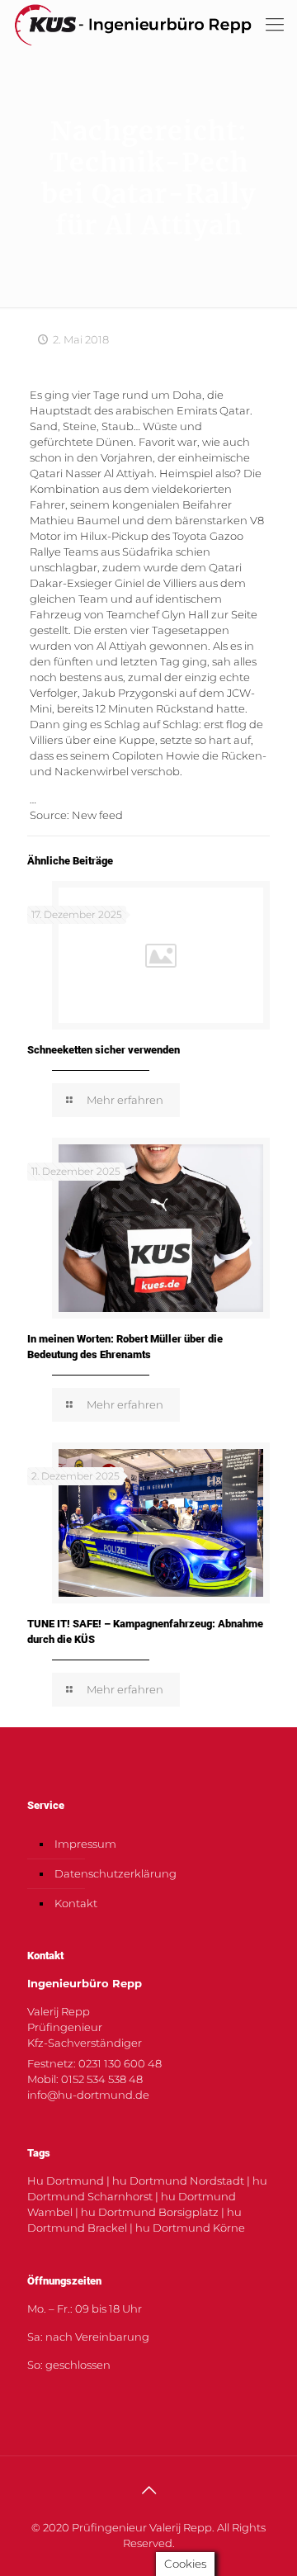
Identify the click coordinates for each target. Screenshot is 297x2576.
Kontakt (76, 1903)
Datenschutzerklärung (115, 1873)
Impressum (85, 1844)
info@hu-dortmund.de (88, 2095)
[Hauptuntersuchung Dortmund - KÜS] (133, 25)
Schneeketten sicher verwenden (104, 1050)
